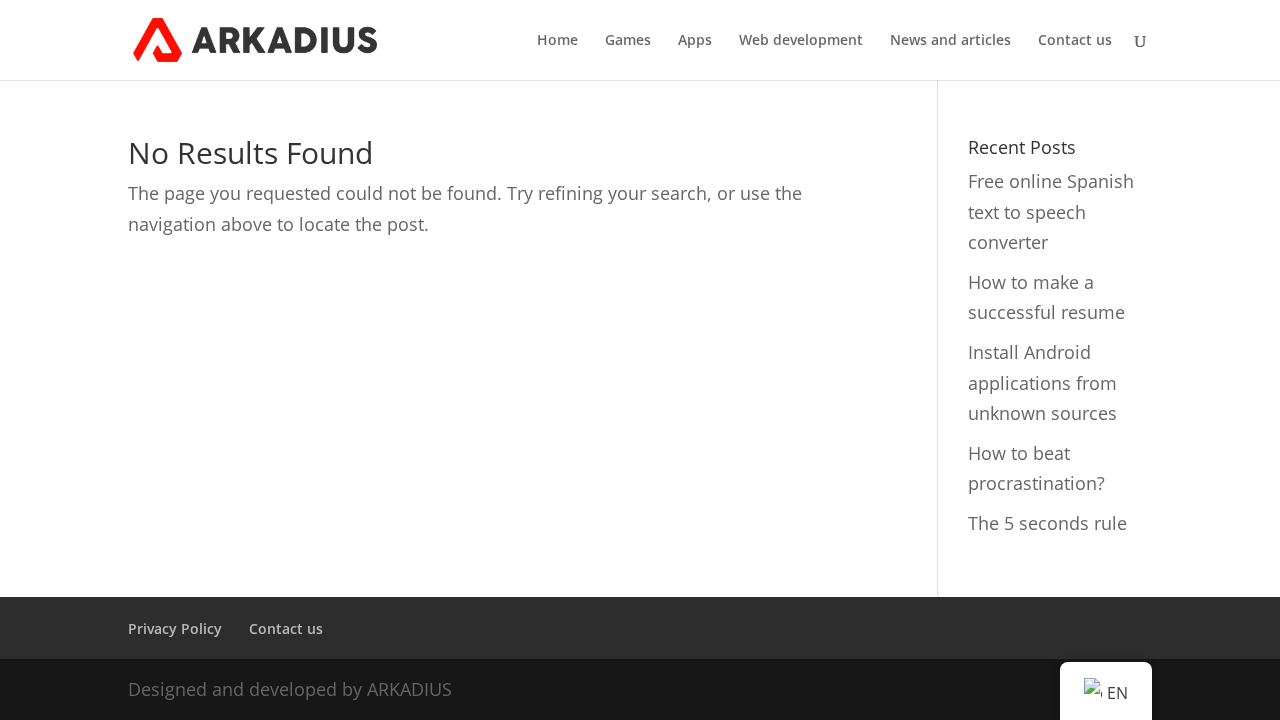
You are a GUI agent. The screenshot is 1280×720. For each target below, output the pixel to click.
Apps (695, 41)
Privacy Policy (175, 628)
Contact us (1075, 41)
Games (628, 41)
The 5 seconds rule (1047, 523)
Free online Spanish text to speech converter (1051, 211)
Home (557, 41)
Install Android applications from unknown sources (1042, 382)
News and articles (950, 41)
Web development (801, 41)
